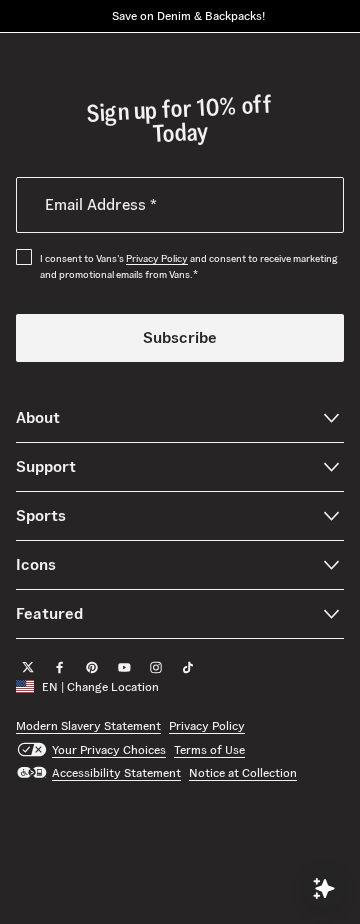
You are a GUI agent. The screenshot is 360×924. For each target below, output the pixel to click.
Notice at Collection (243, 772)
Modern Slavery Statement (88, 725)
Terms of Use (209, 748)
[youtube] (124, 667)
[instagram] (156, 667)
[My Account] (238, 62)
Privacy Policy (157, 258)
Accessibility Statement (116, 772)
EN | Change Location (100, 686)
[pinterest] (92, 667)
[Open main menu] (326, 62)
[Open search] (282, 62)
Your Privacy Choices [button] (109, 748)
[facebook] (60, 667)
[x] (28, 667)
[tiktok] (188, 667)
